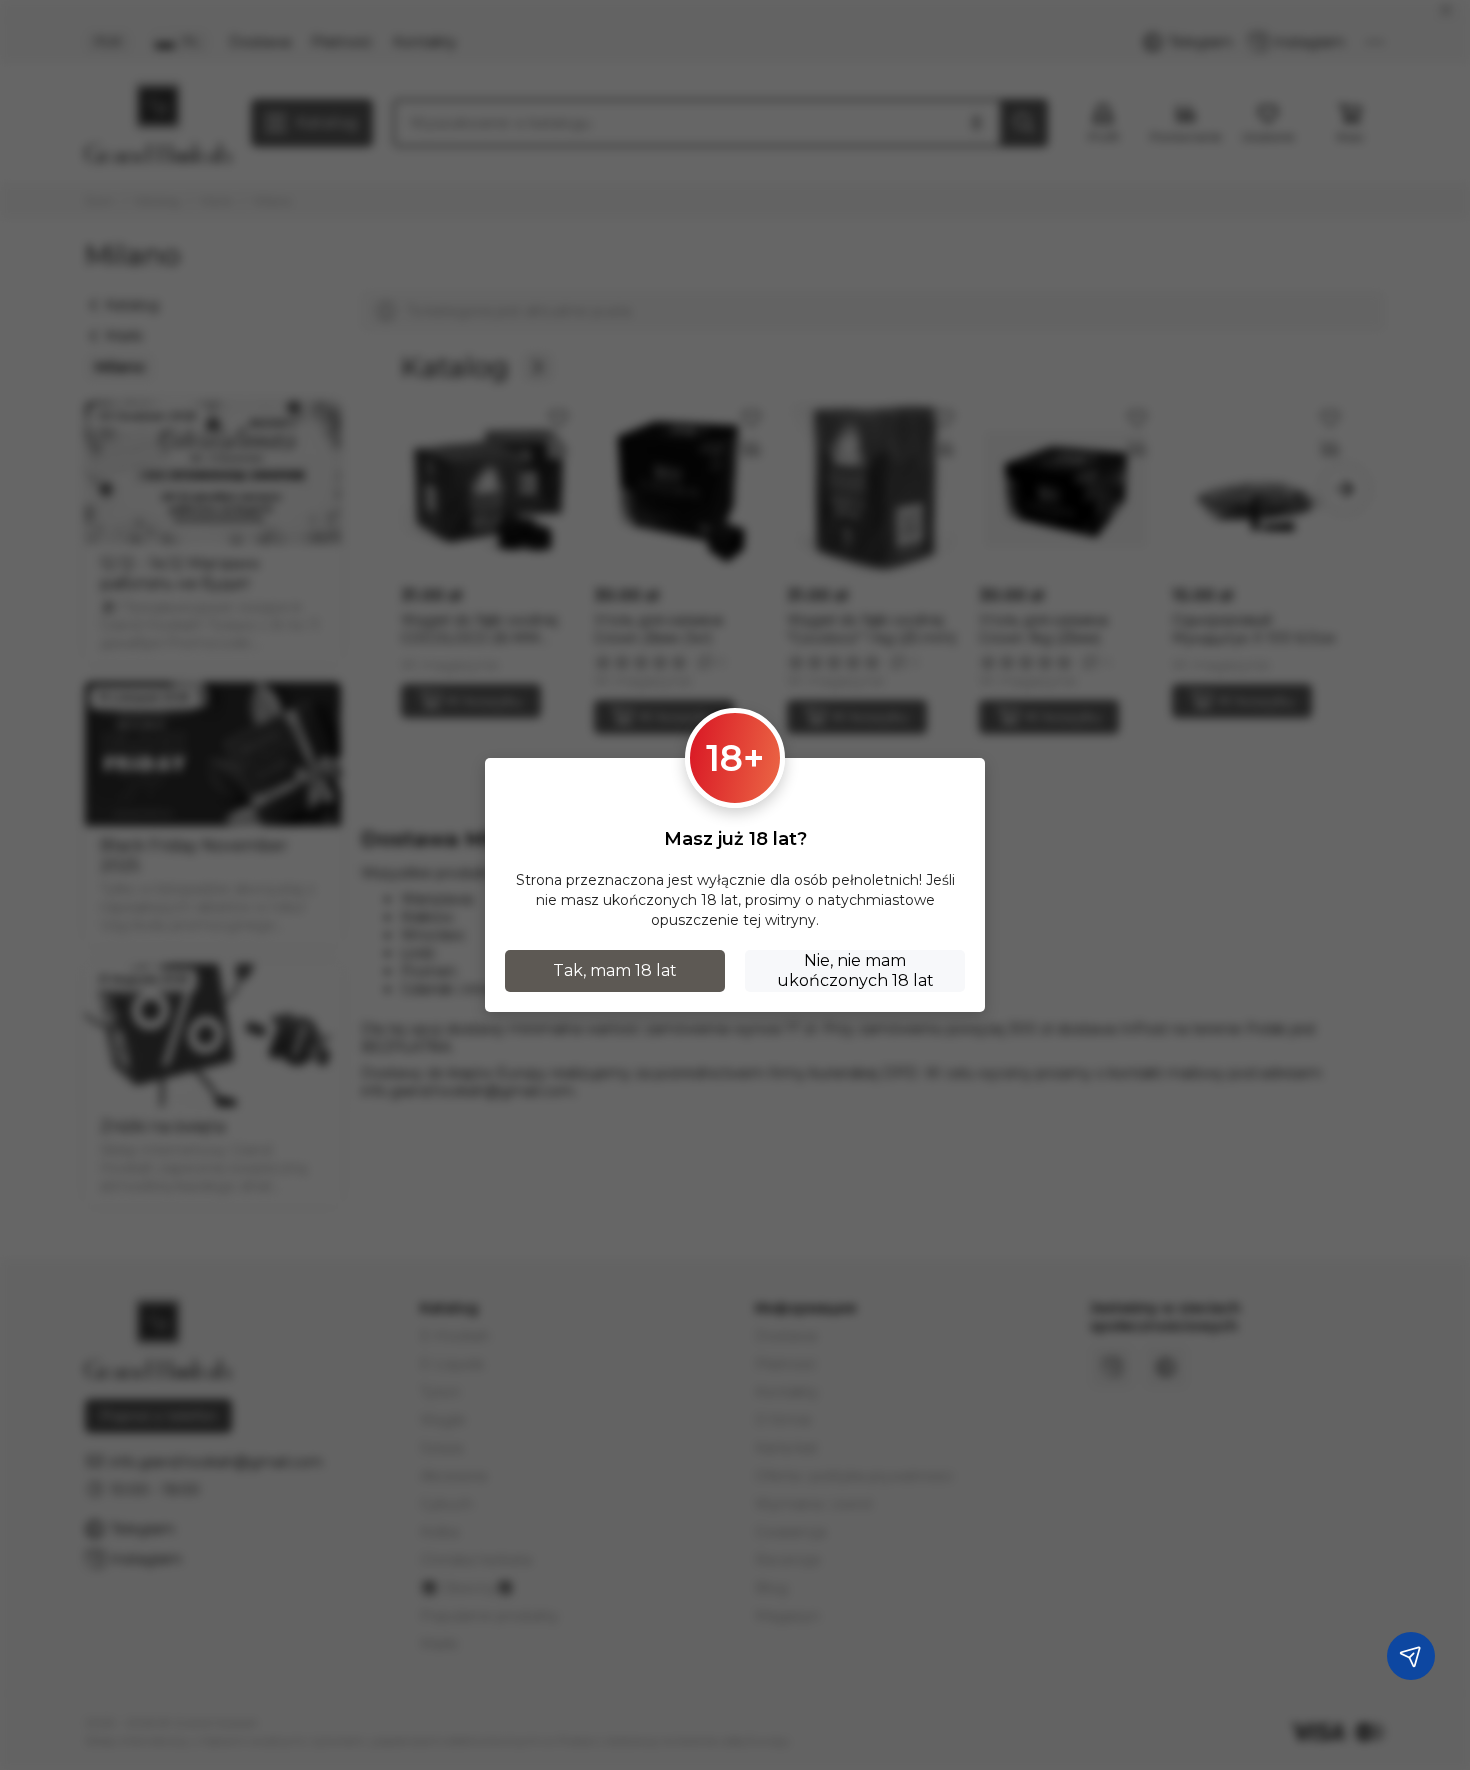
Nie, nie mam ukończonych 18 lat (855, 970)
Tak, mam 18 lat (615, 970)
